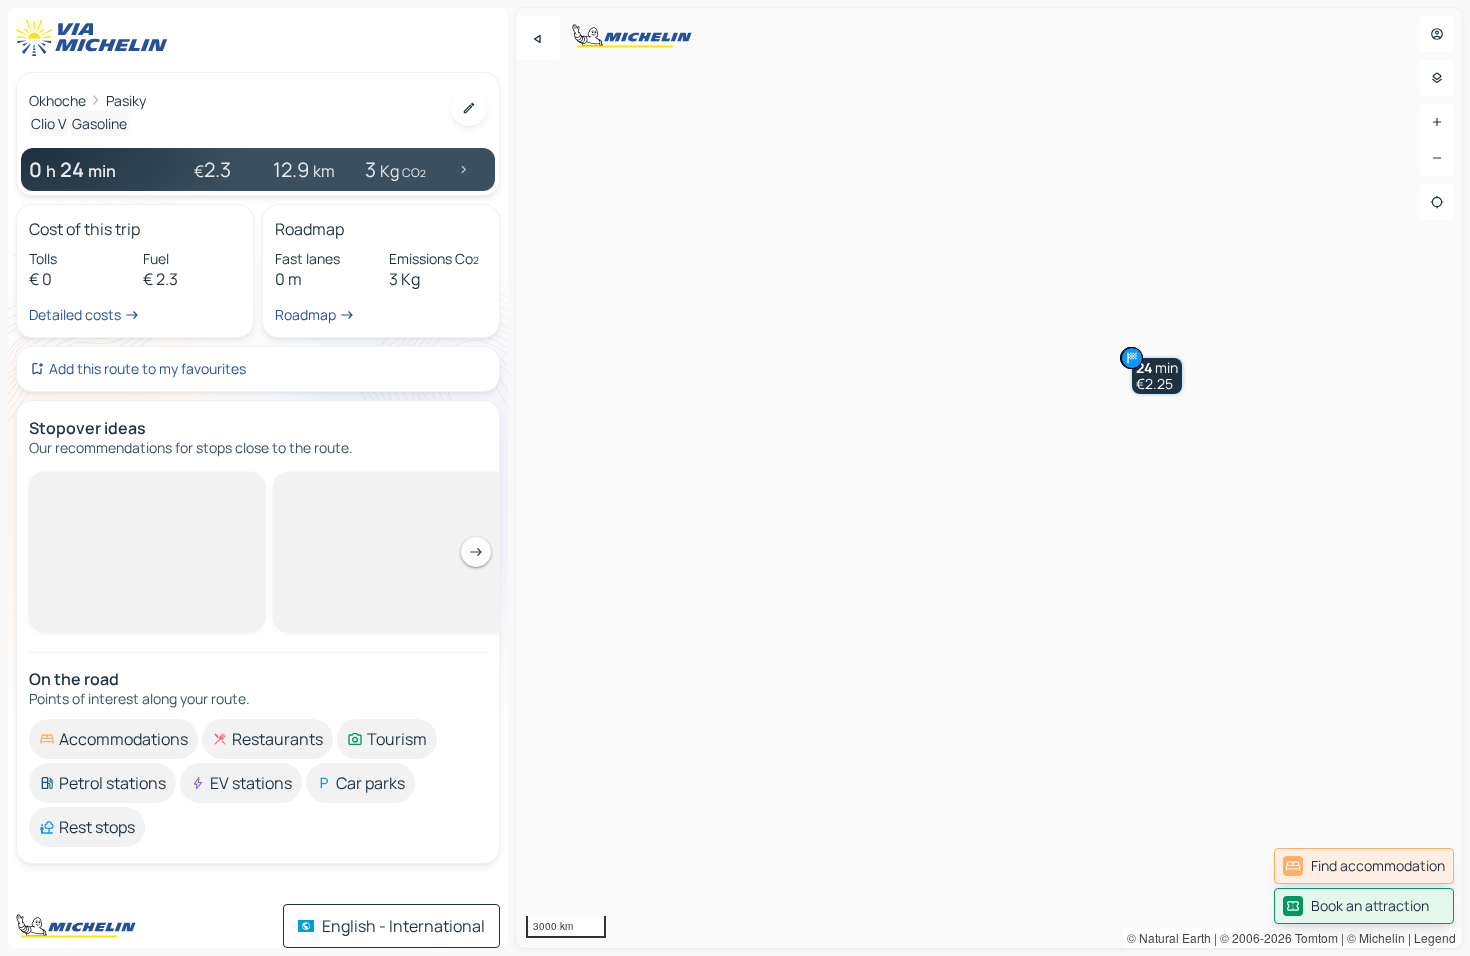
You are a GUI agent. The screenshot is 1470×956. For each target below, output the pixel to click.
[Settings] (1437, 78)
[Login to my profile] (1437, 34)
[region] (989, 478)
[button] (1157, 376)
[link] (1364, 866)
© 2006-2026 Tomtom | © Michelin (1312, 937)
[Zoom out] (1437, 158)
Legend (1435, 937)
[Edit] (469, 108)
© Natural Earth (1169, 937)
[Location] (1437, 202)
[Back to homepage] (96, 38)
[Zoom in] (1437, 122)
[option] (113, 488)
